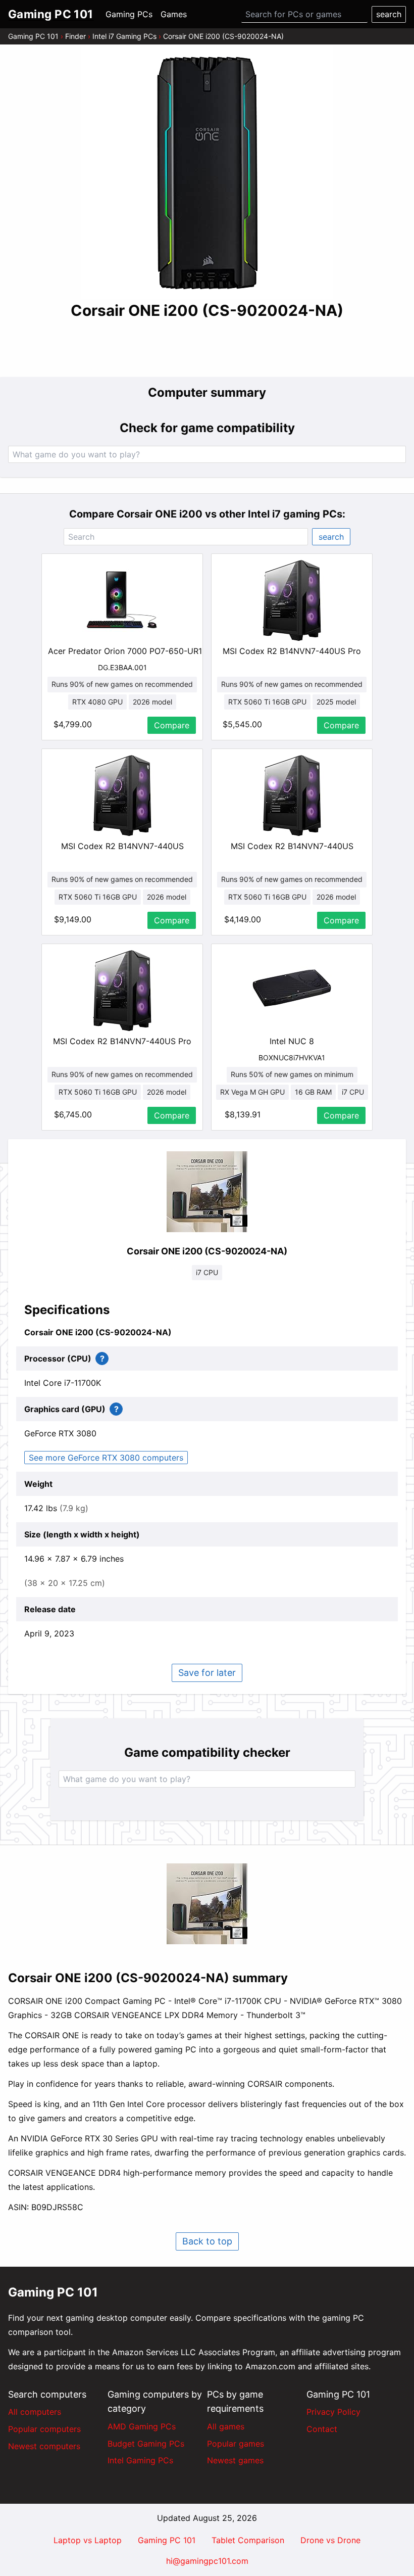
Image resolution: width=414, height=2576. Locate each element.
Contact (322, 2429)
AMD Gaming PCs (142, 2426)
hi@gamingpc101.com (207, 2561)
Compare (172, 725)
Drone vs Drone (330, 2540)
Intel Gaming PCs (140, 2460)
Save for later (207, 1673)
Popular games (236, 2444)
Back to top (207, 2241)
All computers (35, 2412)
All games (226, 2426)
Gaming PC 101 (33, 36)
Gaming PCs (129, 14)
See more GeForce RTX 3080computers (106, 1458)
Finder (75, 36)
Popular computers (44, 2429)
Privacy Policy (333, 2412)
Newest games (235, 2460)
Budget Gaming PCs (146, 2444)
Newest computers (44, 2446)
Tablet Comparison (248, 2540)
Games (174, 14)
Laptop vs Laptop (88, 2540)
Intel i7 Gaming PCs (124, 36)
